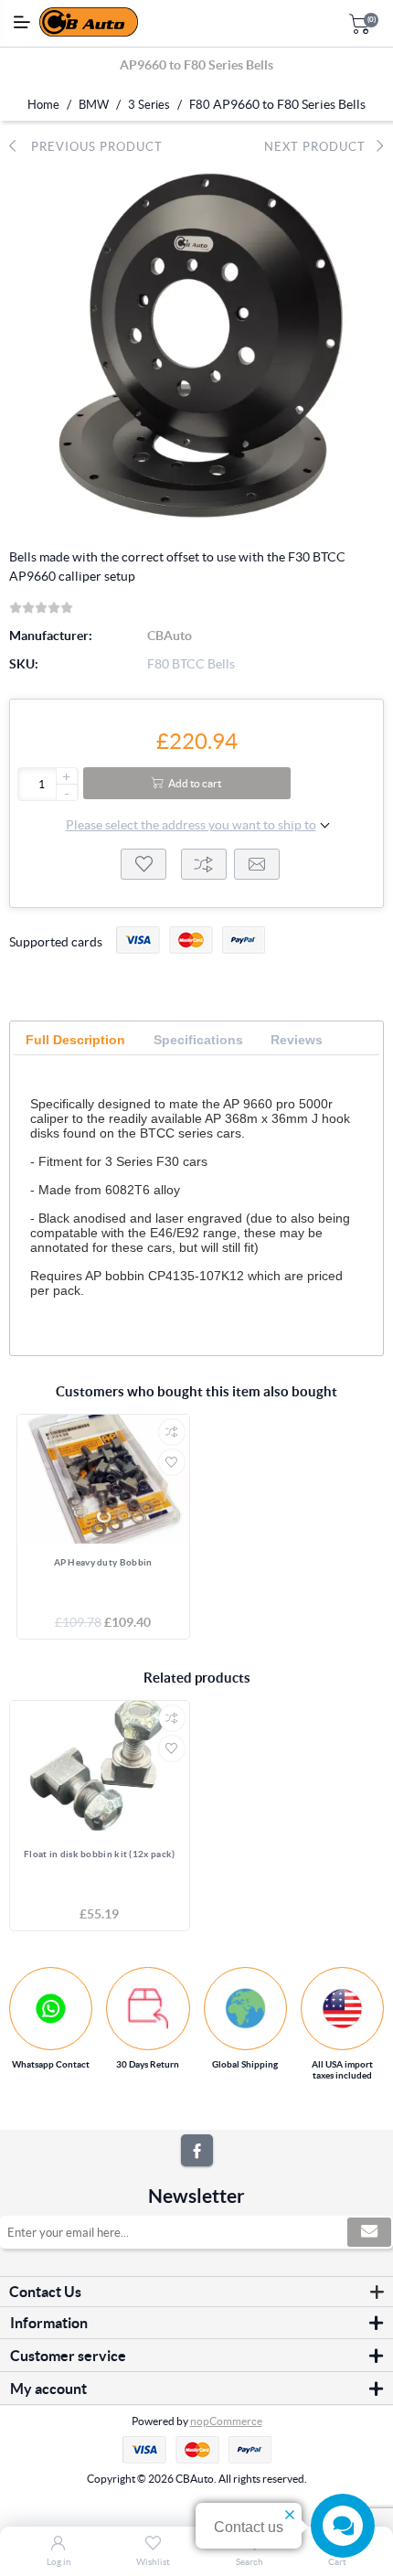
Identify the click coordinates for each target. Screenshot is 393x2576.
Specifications (198, 1040)
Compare (204, 864)
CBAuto (170, 636)
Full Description (75, 1040)
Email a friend (257, 864)
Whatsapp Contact (51, 2064)
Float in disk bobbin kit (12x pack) (100, 1854)
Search (250, 2562)
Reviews (297, 1040)
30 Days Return (148, 2064)
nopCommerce (226, 2421)
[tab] (75, 1040)
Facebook (197, 2150)
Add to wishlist (143, 864)
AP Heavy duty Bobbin (103, 1562)
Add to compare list (172, 1432)
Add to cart (195, 783)
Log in (59, 2562)
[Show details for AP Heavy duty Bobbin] (103, 1479)
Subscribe (369, 2232)
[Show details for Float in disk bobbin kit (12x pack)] (100, 1768)
